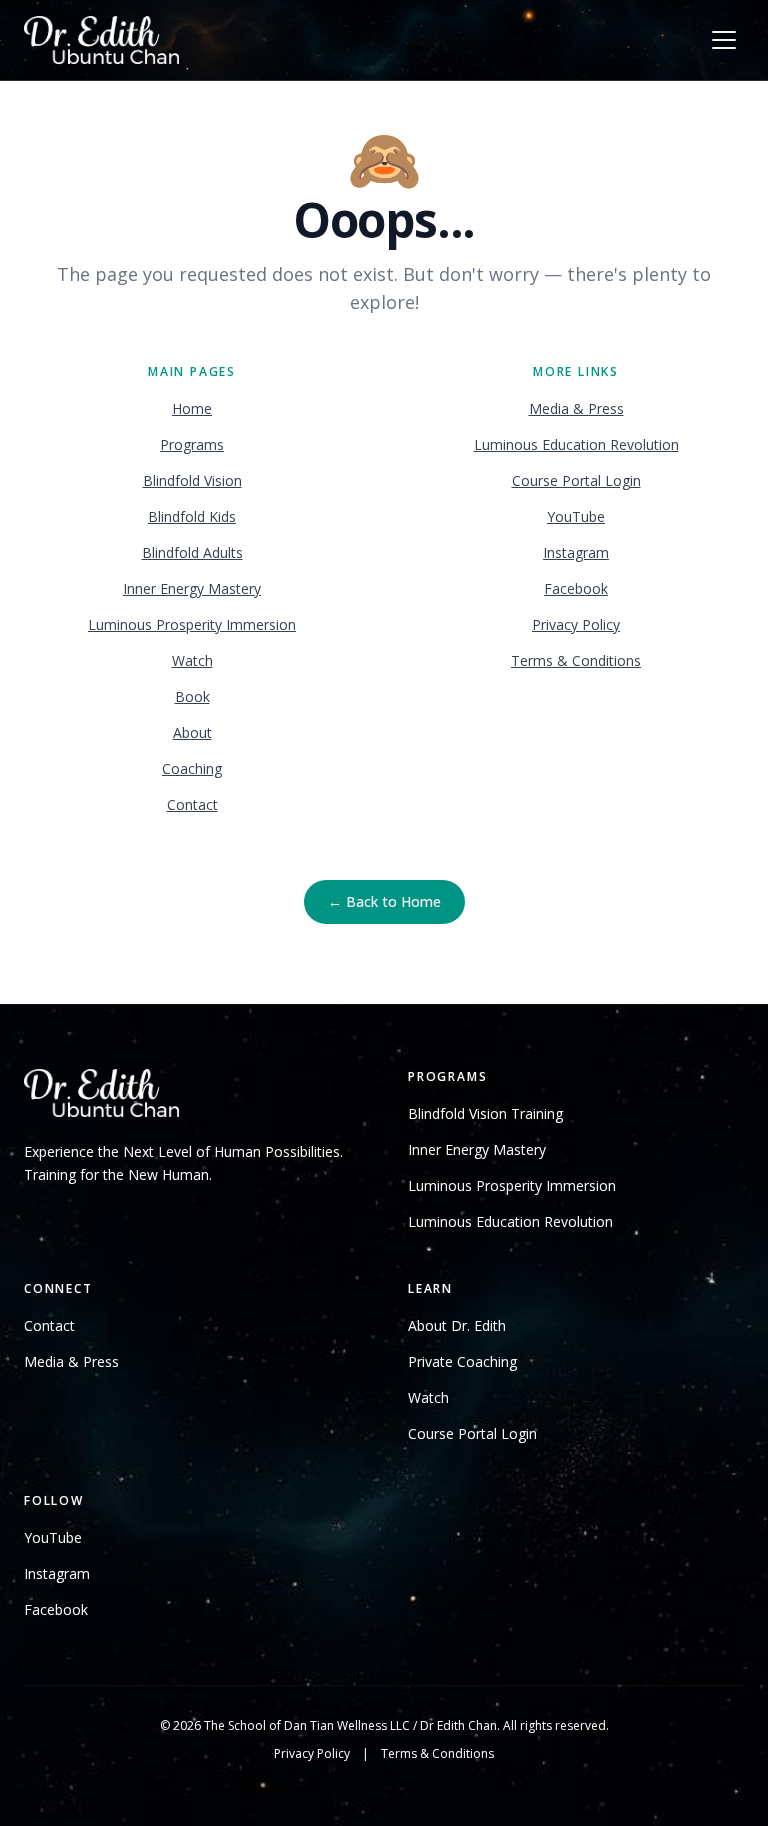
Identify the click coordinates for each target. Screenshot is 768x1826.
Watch (192, 660)
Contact (192, 804)
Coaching (192, 768)
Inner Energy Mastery (192, 588)
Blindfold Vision (192, 480)
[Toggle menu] (724, 40)
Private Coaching (462, 1361)
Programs (192, 444)
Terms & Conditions (576, 660)
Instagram (576, 552)
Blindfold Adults (192, 552)
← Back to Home (384, 901)
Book (192, 696)
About (192, 732)
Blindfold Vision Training (485, 1113)
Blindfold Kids (192, 516)
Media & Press (576, 408)
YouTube (576, 516)
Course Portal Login (576, 480)
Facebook (576, 588)
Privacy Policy (576, 624)
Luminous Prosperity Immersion (192, 624)
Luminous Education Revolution (576, 444)
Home (192, 408)
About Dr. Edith (457, 1325)
